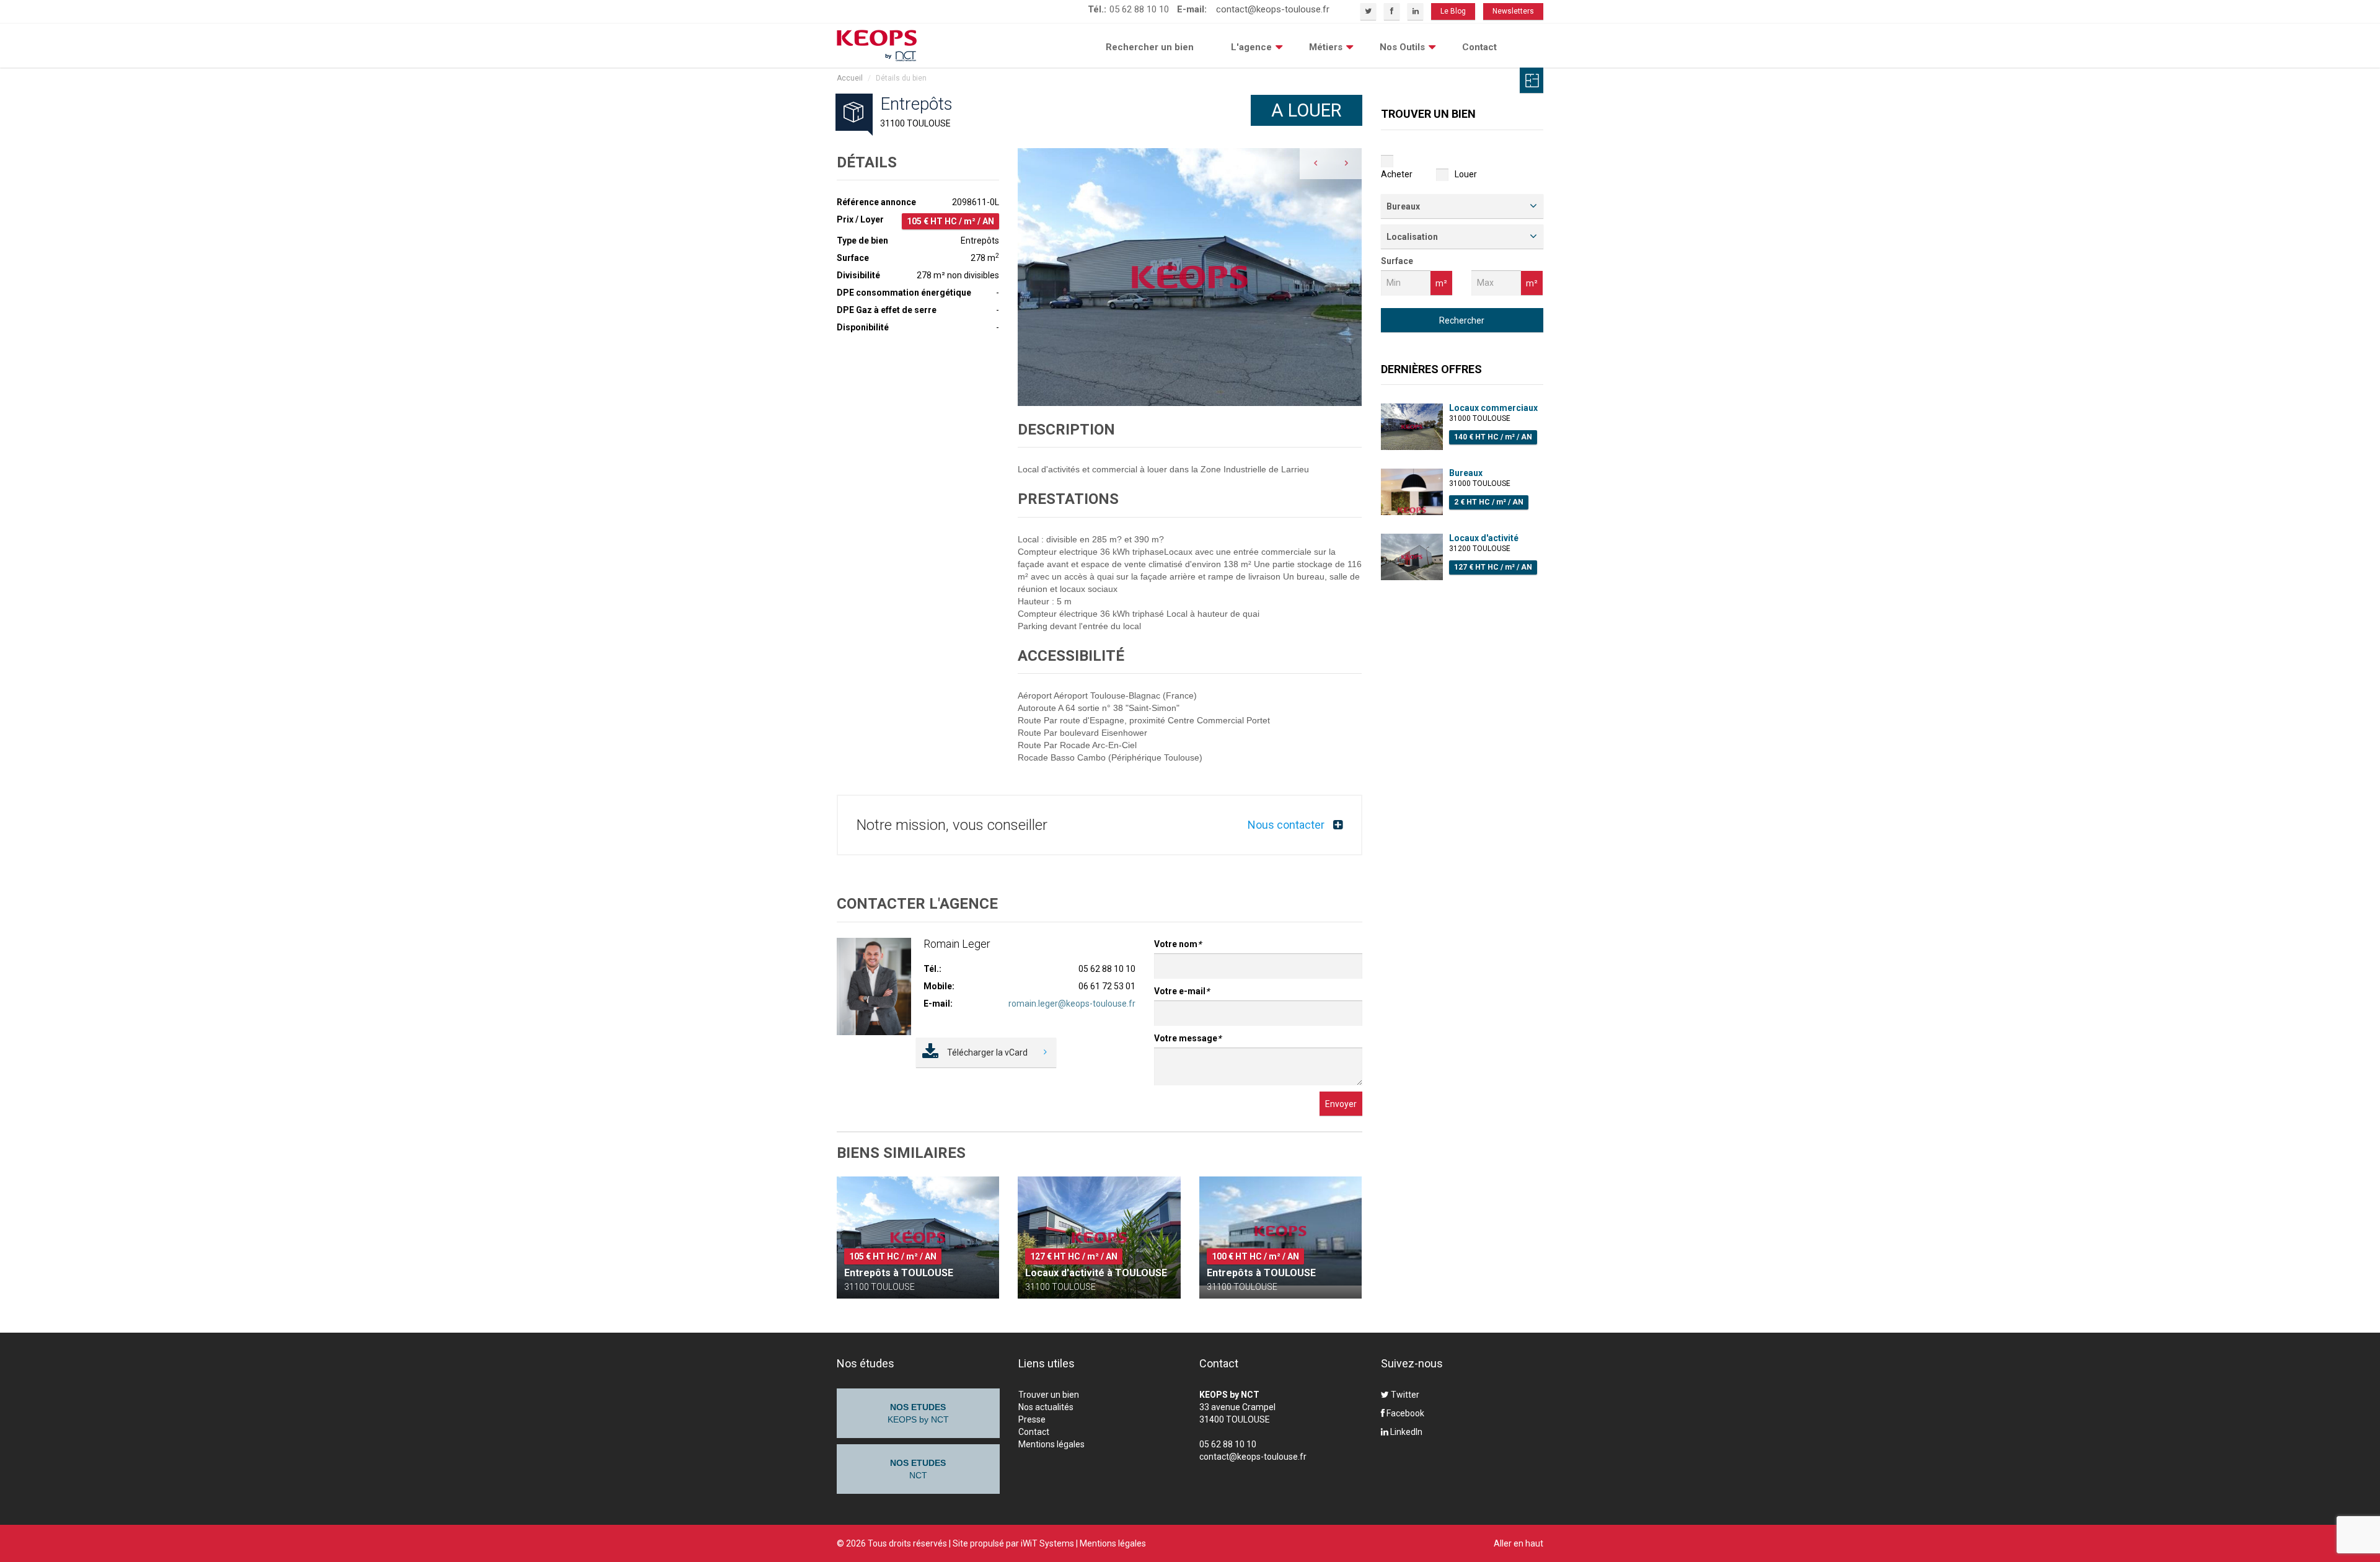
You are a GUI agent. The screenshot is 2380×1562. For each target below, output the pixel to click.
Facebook (1404, 1413)
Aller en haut (1518, 1543)
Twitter (1404, 1395)
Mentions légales (1051, 1444)
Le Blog (1453, 11)
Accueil (850, 78)
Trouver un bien (1049, 1395)
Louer (1466, 174)
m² (1441, 283)
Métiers (1326, 47)
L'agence (1251, 47)
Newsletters (1513, 11)
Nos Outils (1402, 47)
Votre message (1188, 1038)
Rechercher (1462, 320)
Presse (1032, 1419)
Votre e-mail (1182, 991)
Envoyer (1341, 1104)
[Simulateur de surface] (1532, 80)
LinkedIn (1405, 1432)
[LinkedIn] (1415, 11)
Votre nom (1178, 944)
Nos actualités (1046, 1407)
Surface (1397, 261)
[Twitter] (1368, 11)
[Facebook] (1392, 11)
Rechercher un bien (1150, 47)
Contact (1479, 47)
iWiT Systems (1047, 1543)
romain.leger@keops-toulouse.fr (1072, 1004)
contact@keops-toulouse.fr (1273, 9)
